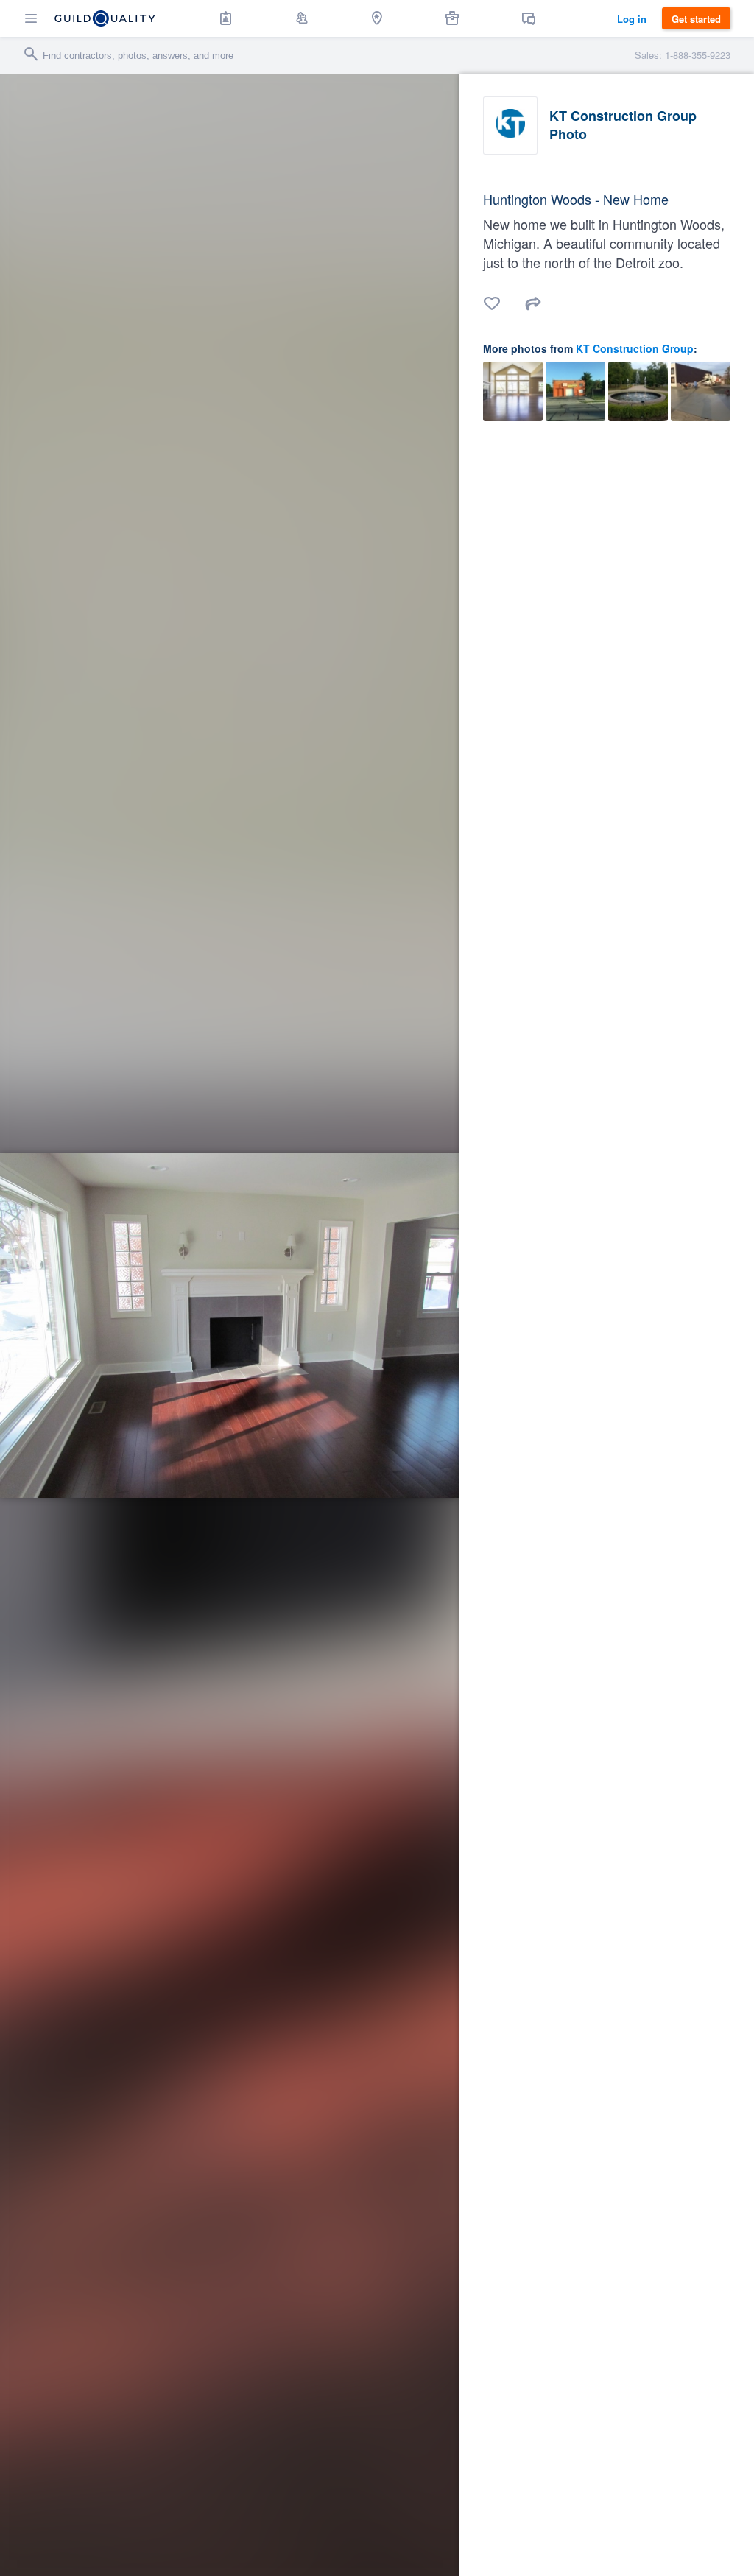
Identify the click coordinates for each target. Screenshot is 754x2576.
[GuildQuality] (105, 18)
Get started (696, 19)
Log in (632, 19)
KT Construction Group (635, 348)
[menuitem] (226, 18)
